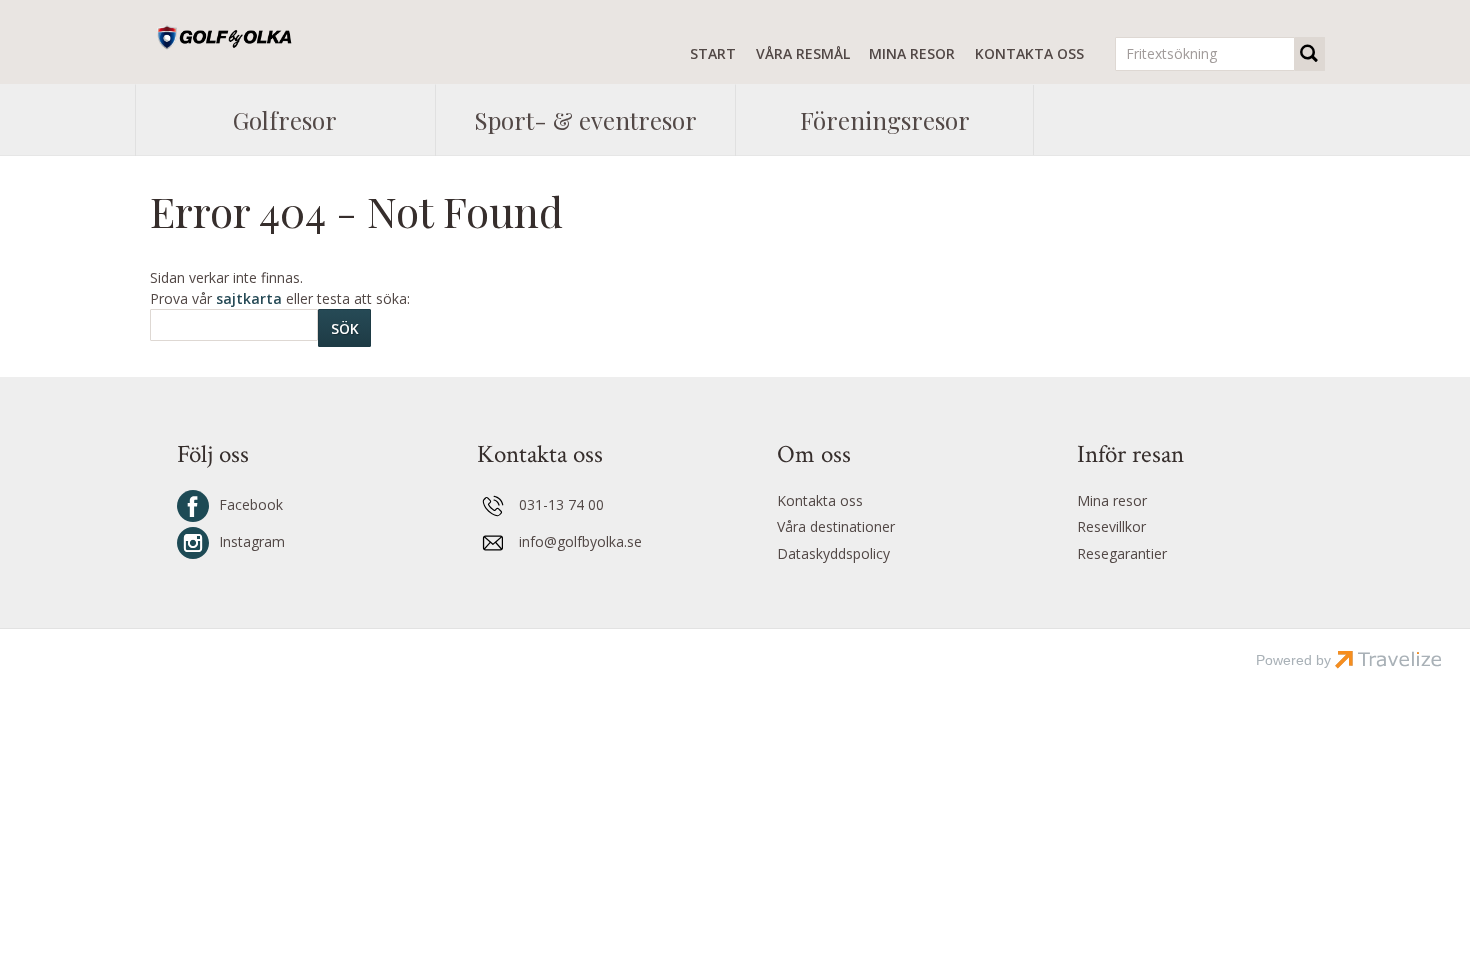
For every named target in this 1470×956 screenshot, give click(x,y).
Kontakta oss (1029, 53)
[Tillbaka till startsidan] (231, 38)
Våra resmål (803, 53)
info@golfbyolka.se (580, 541)
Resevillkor (1111, 526)
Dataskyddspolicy (833, 553)
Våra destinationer (836, 526)
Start (713, 53)
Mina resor (912, 53)
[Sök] (1310, 54)
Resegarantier (1122, 553)
